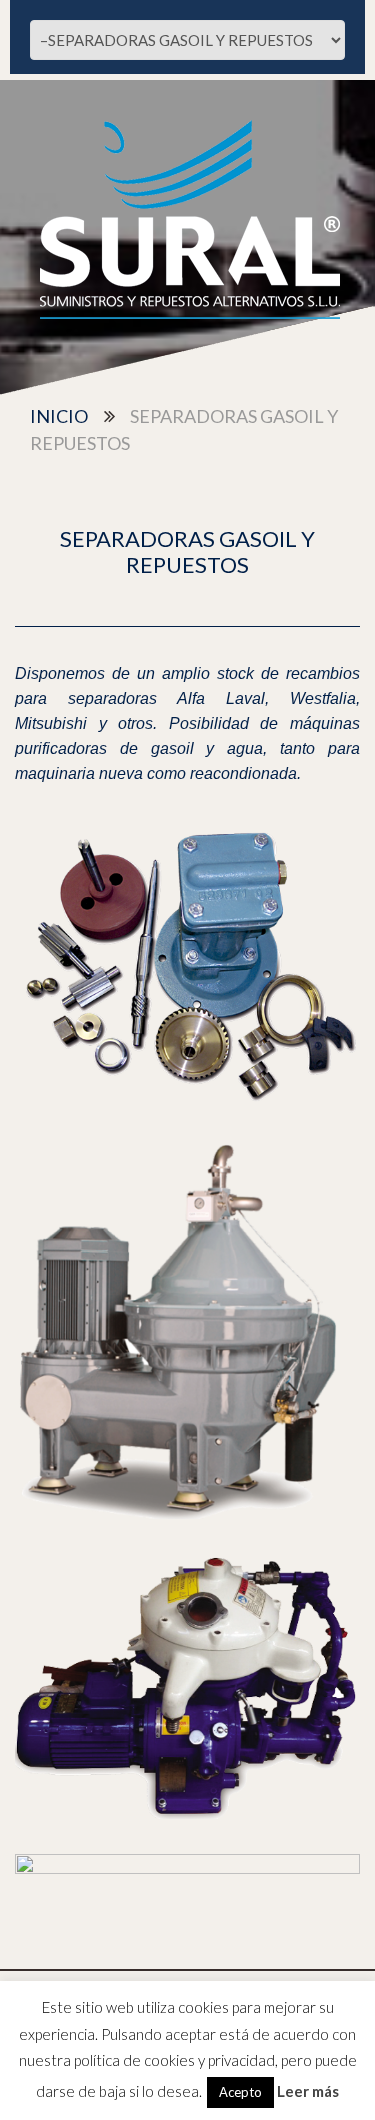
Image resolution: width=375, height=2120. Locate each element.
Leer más (308, 2091)
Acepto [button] (240, 2092)
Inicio (59, 416)
